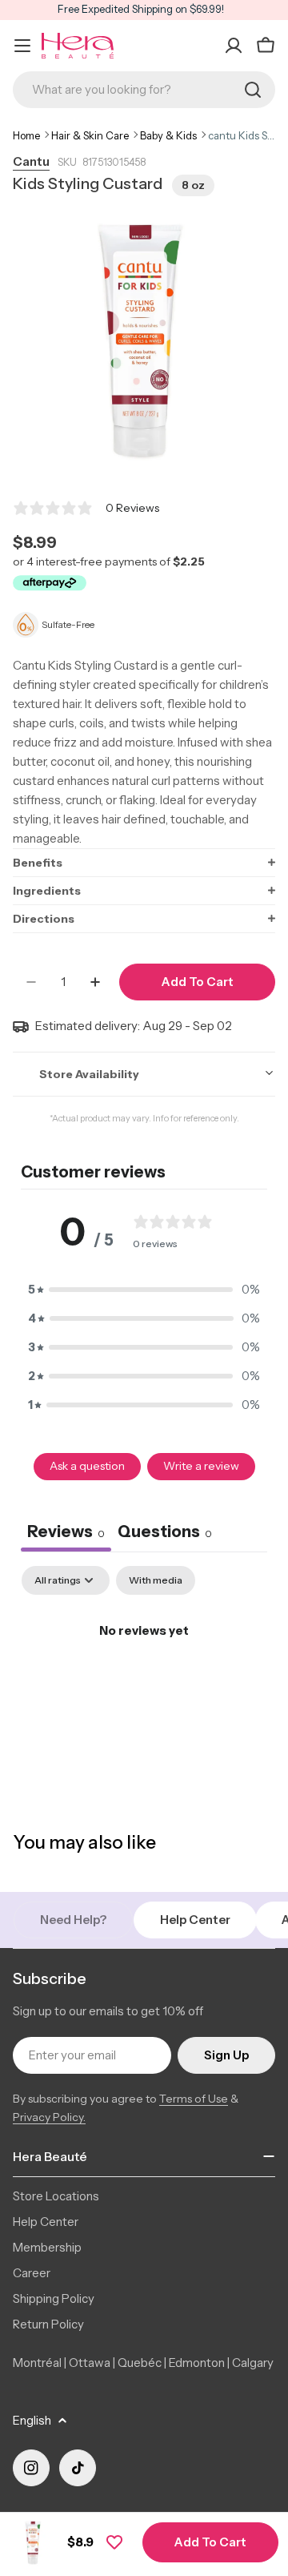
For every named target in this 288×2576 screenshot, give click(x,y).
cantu (31, 161)
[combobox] (144, 90)
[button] (144, 862)
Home (26, 135)
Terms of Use (194, 2099)
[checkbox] (156, 1580)
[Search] (253, 90)
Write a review (201, 1466)
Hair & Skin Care (90, 135)
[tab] (165, 1534)
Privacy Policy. (49, 2117)
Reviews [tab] (66, 1532)
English (32, 2420)
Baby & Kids (168, 135)
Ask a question (87, 1466)
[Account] (234, 46)
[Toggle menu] (22, 46)
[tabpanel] (144, 1685)
